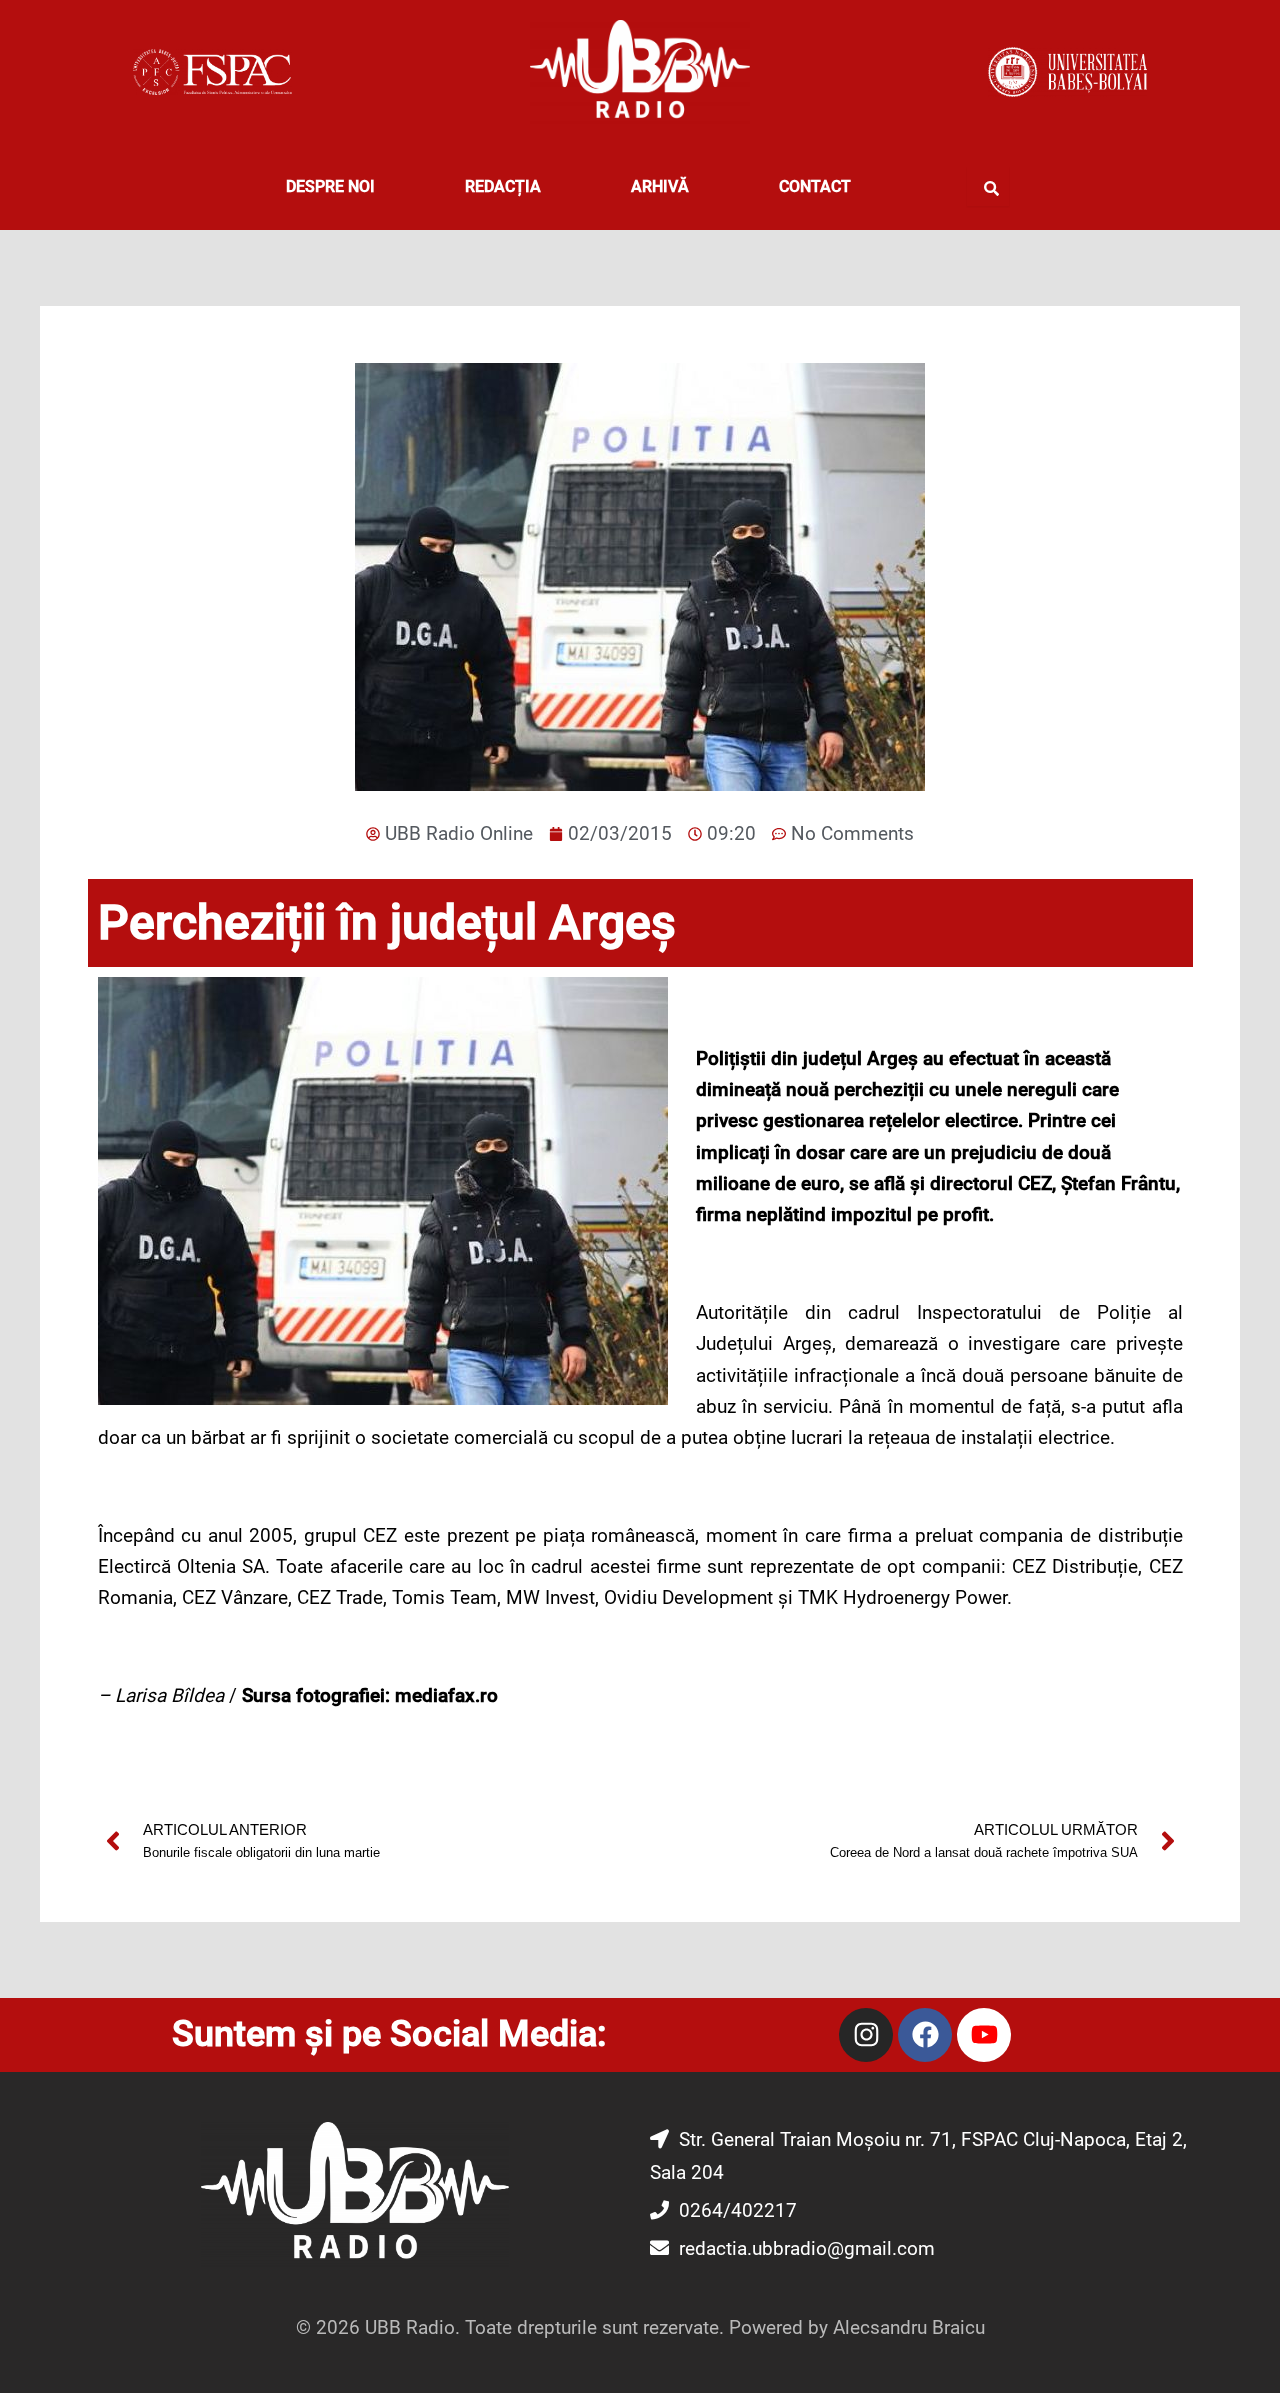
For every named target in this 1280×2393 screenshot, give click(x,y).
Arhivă (660, 186)
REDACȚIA (503, 186)
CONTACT (815, 186)
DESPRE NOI (330, 186)
